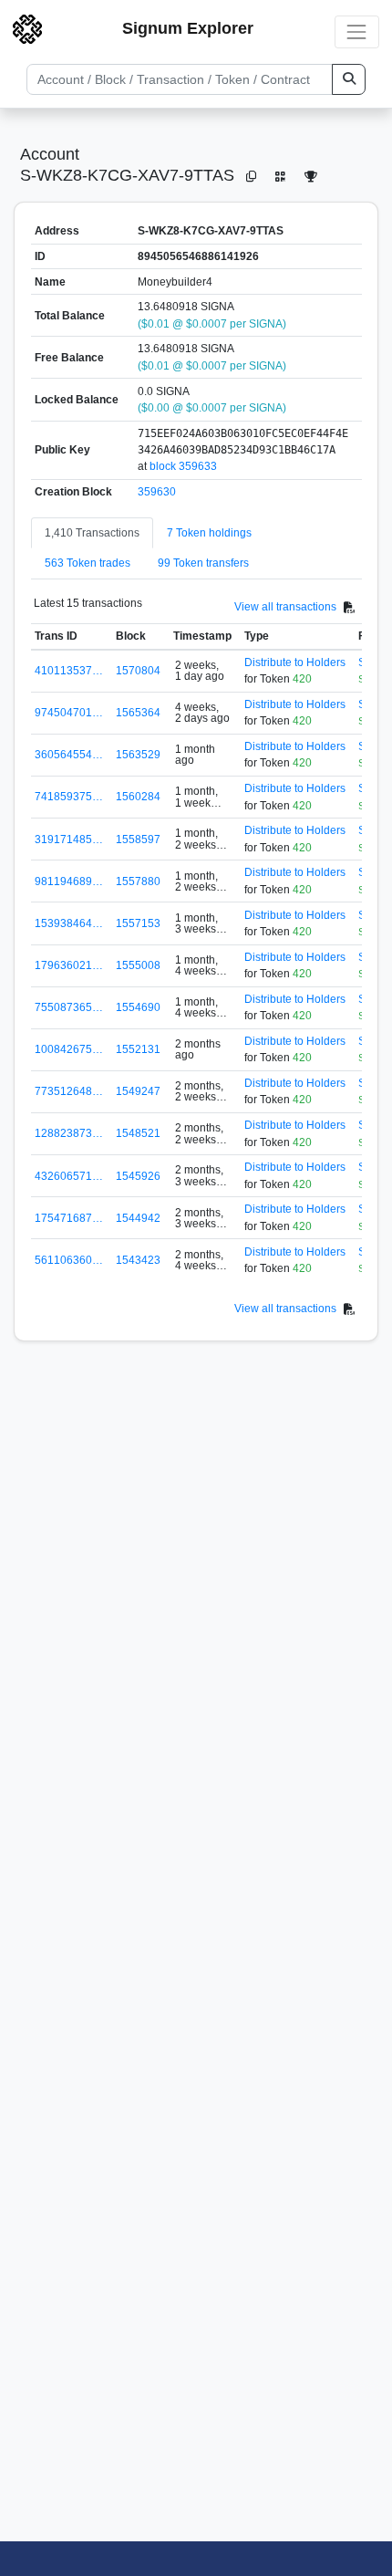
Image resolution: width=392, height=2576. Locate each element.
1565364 (138, 713)
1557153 (138, 923)
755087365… (69, 1007)
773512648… (69, 1091)
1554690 (138, 1007)
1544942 (138, 1218)
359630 (157, 492)
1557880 (138, 881)
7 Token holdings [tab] (209, 533)
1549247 (138, 1091)
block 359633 (183, 466)
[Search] (349, 79)
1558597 (138, 840)
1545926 (138, 1176)
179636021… (69, 965)
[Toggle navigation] (357, 31)
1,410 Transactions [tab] (92, 533)
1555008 (138, 965)
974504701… (69, 713)
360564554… (69, 755)
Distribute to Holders (295, 662)
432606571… (69, 1176)
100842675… (69, 1049)
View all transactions (285, 607)
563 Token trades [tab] (88, 563)
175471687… (69, 1218)
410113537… (69, 671)
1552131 (138, 1049)
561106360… (69, 1260)
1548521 (138, 1133)
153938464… (69, 923)
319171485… (69, 840)
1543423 (138, 1260)
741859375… (69, 797)
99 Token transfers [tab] (203, 563)
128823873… (69, 1133)
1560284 (138, 797)
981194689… (69, 881)
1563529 (138, 755)
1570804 (138, 671)
